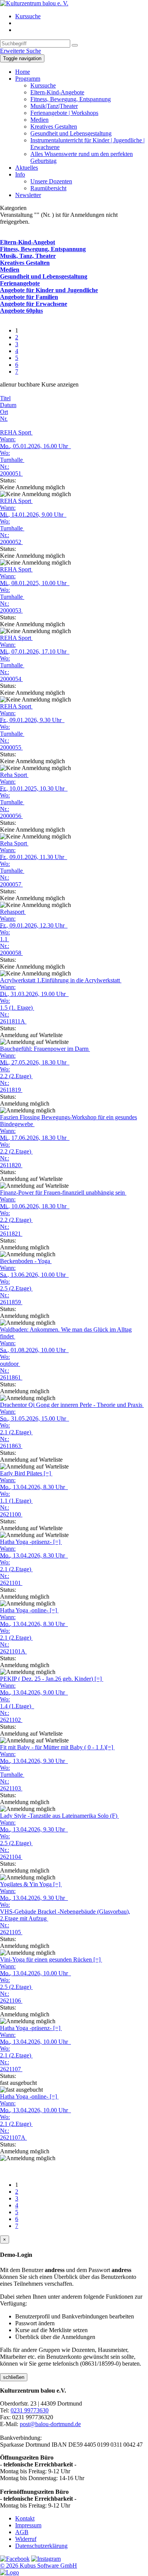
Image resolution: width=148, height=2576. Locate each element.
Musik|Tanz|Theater (54, 106)
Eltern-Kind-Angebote (57, 92)
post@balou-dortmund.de (50, 2424)
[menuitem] (82, 16)
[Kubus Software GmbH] (9, 2572)
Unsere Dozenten (51, 181)
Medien (39, 120)
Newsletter (28, 195)
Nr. (4, 419)
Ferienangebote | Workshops (64, 113)
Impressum (28, 2525)
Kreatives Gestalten (54, 126)
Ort (4, 412)
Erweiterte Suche (20, 51)
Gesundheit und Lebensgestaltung (71, 133)
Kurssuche (28, 16)
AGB (22, 2532)
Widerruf (26, 2539)
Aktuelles (27, 168)
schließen (14, 2377)
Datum (8, 405)
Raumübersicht (48, 188)
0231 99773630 (30, 2410)
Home (23, 72)
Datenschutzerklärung (41, 2546)
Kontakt (25, 2518)
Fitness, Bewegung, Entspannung (71, 99)
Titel (5, 398)
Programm (28, 79)
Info (20, 174)
